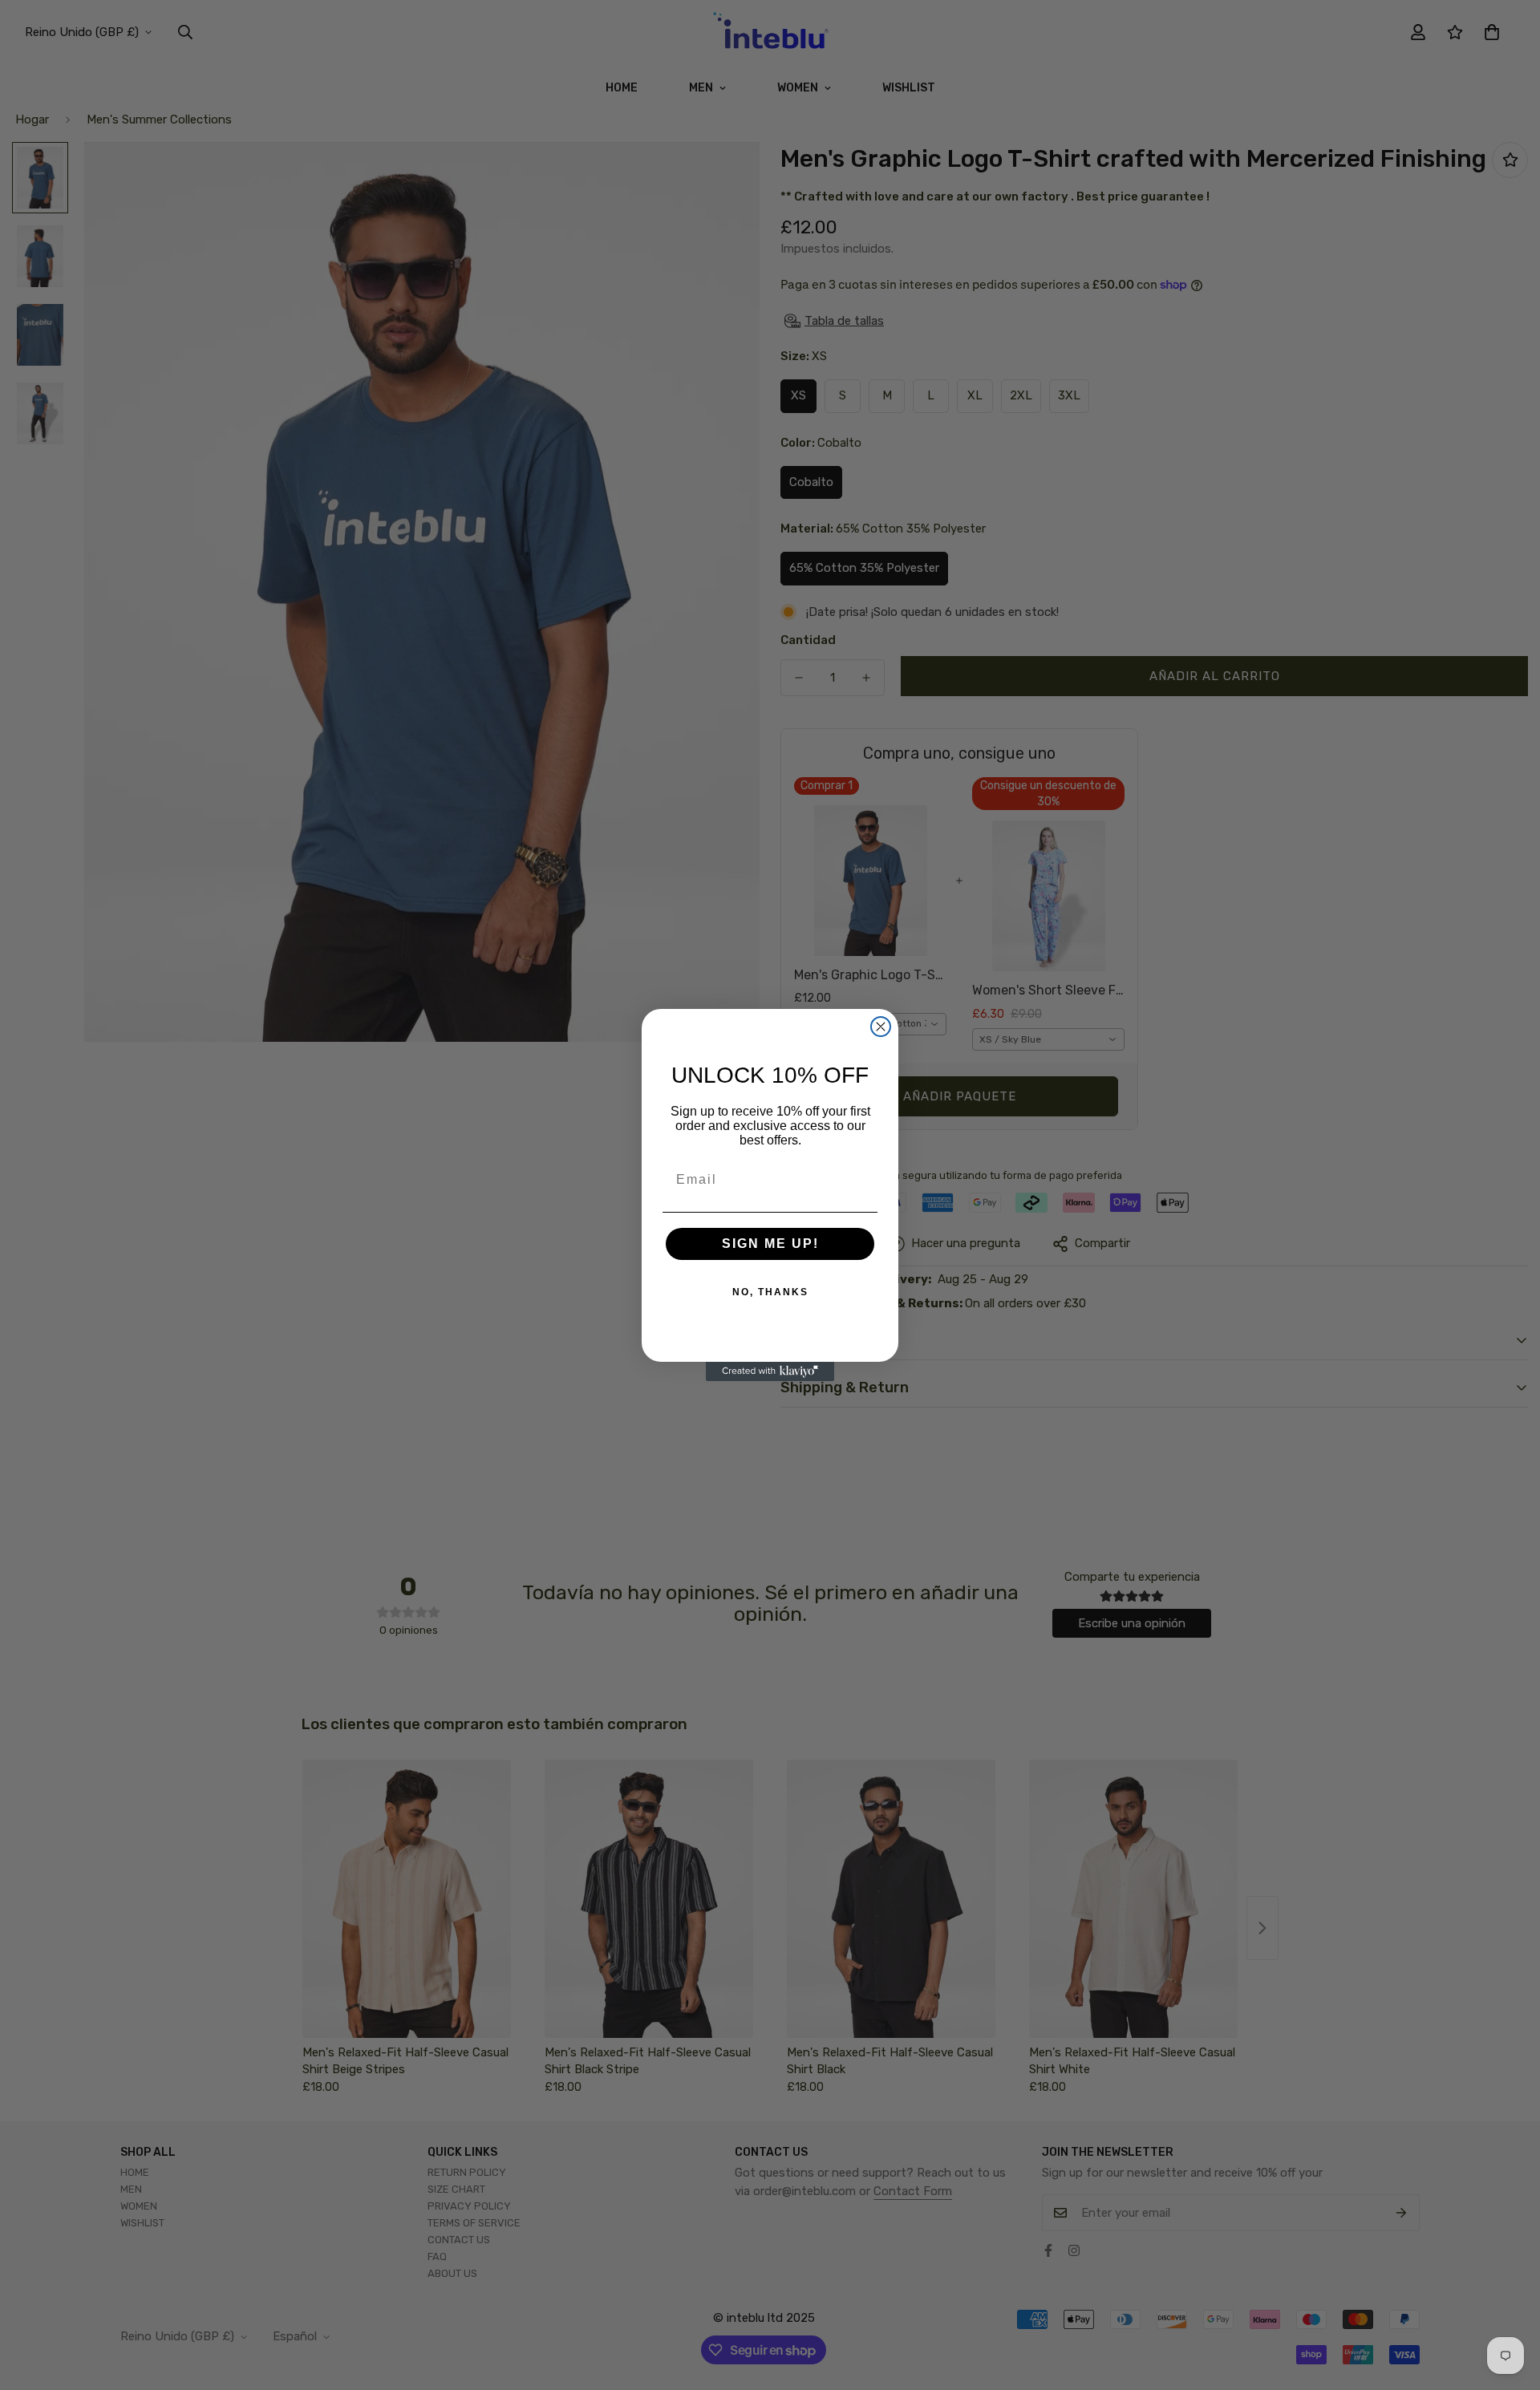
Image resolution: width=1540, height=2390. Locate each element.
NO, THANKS (770, 1292)
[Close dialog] (881, 1027)
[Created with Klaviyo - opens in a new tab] (770, 1371)
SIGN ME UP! (770, 1244)
